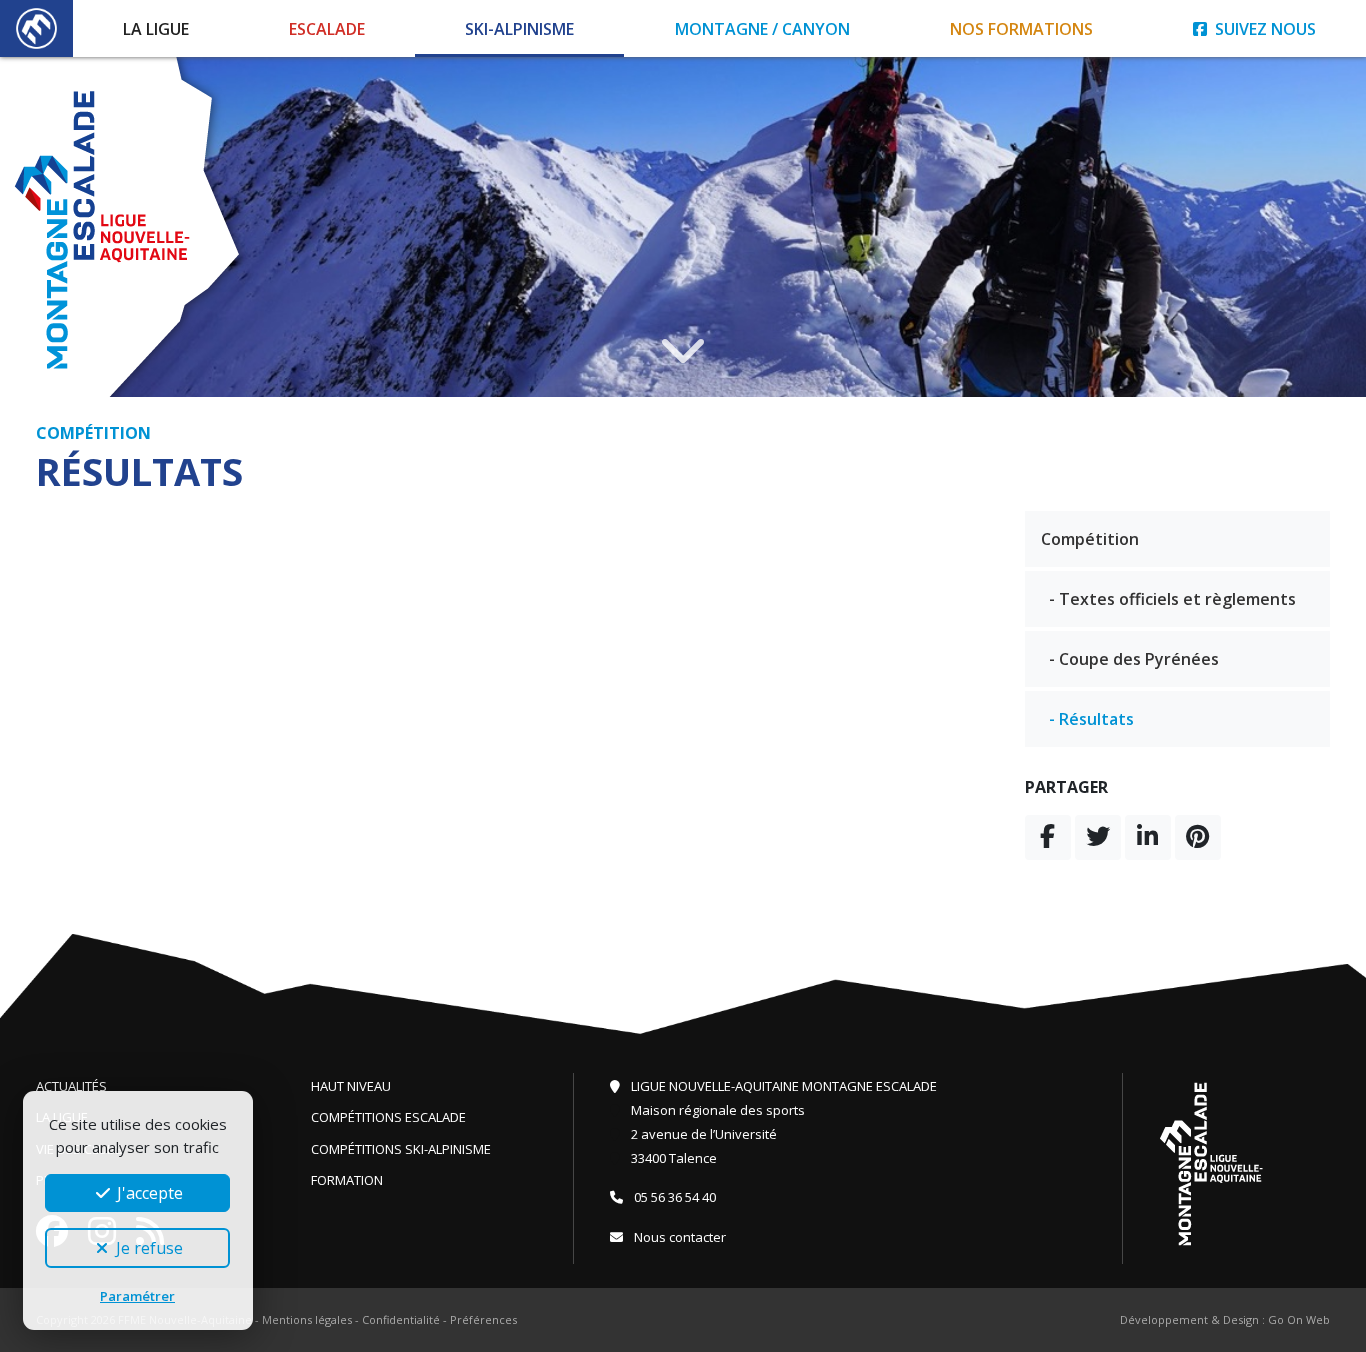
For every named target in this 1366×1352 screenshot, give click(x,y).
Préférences (483, 1319)
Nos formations (1021, 29)
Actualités (71, 1086)
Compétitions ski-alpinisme (401, 1149)
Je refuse (147, 1248)
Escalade (327, 29)
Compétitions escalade (388, 1117)
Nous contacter (678, 1237)
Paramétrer (137, 1296)
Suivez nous (1263, 29)
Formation (347, 1180)
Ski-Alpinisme (519, 29)
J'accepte (148, 1193)
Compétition (1090, 539)
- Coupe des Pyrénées (1134, 659)
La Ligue (156, 29)
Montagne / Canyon (762, 29)
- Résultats (1091, 719)
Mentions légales (307, 1319)
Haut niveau (351, 1086)
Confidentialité (401, 1319)
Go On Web (1299, 1319)
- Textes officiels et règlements (1172, 599)
